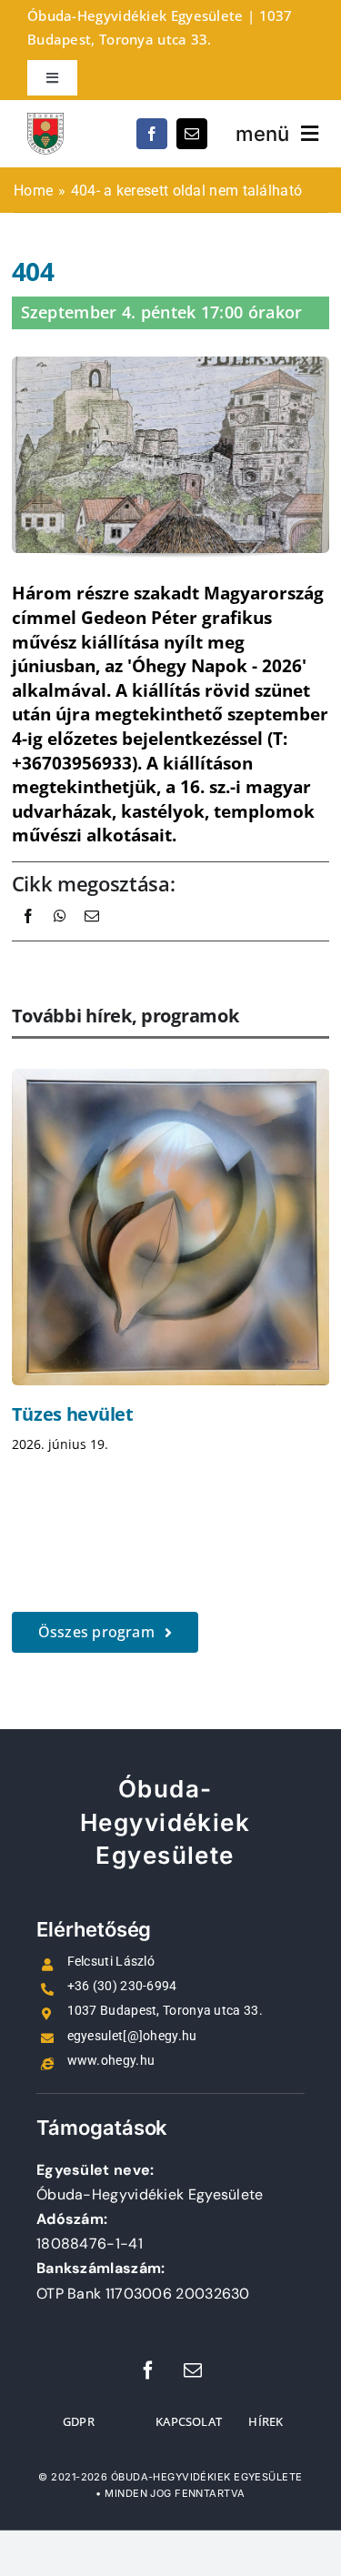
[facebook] (152, 134)
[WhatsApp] (60, 936)
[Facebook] (28, 936)
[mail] (192, 134)
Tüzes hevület (73, 1414)
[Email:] (92, 936)
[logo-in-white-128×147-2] (45, 122)
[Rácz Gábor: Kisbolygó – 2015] (171, 1227)
